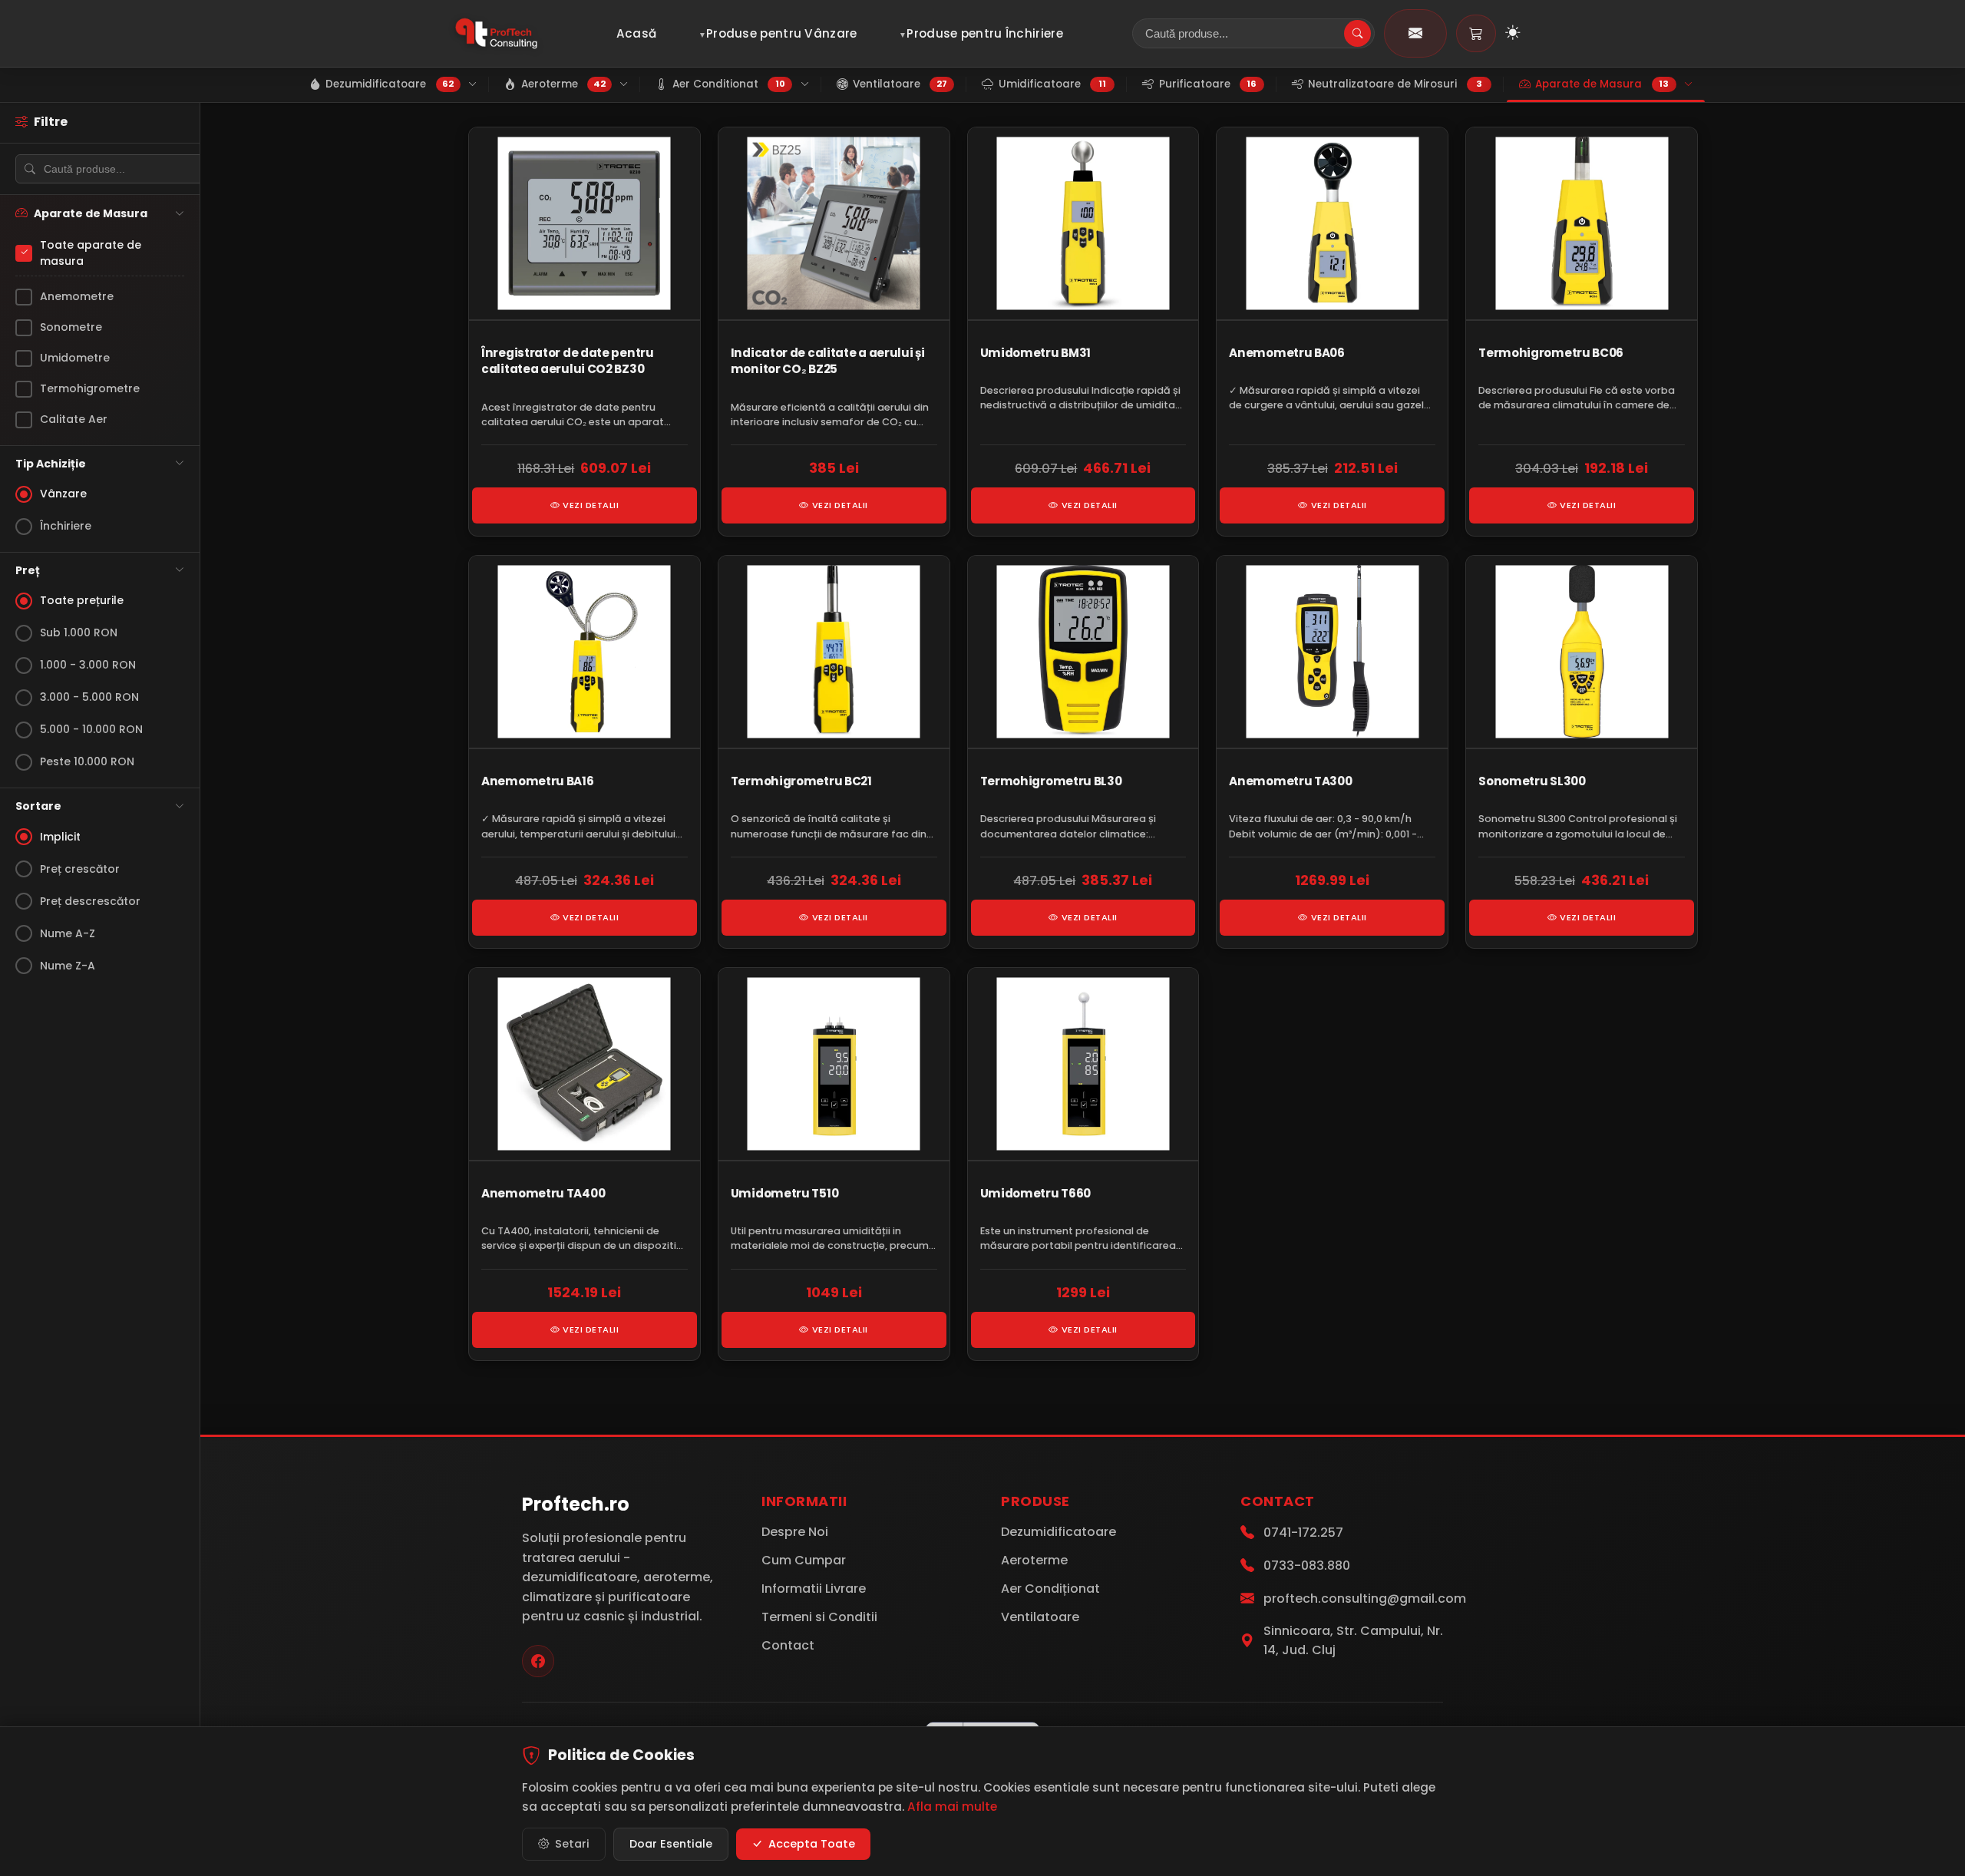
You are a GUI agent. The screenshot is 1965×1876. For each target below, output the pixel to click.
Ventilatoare (1040, 1617)
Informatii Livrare (814, 1589)
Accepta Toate (812, 1844)
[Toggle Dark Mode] (1513, 34)
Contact (788, 1645)
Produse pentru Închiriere (985, 33)
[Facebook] (538, 1661)
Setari (572, 1844)
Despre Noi (795, 1532)
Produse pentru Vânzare (782, 33)
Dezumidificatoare (1058, 1532)
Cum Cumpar (804, 1560)
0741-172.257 (1303, 1533)
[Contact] (1415, 33)
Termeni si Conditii (819, 1617)
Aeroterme (1034, 1560)
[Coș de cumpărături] (1476, 33)
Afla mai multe (952, 1807)
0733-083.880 (1307, 1566)
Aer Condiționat (1050, 1589)
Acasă (637, 33)
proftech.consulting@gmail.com (1365, 1599)
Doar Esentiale (671, 1844)
